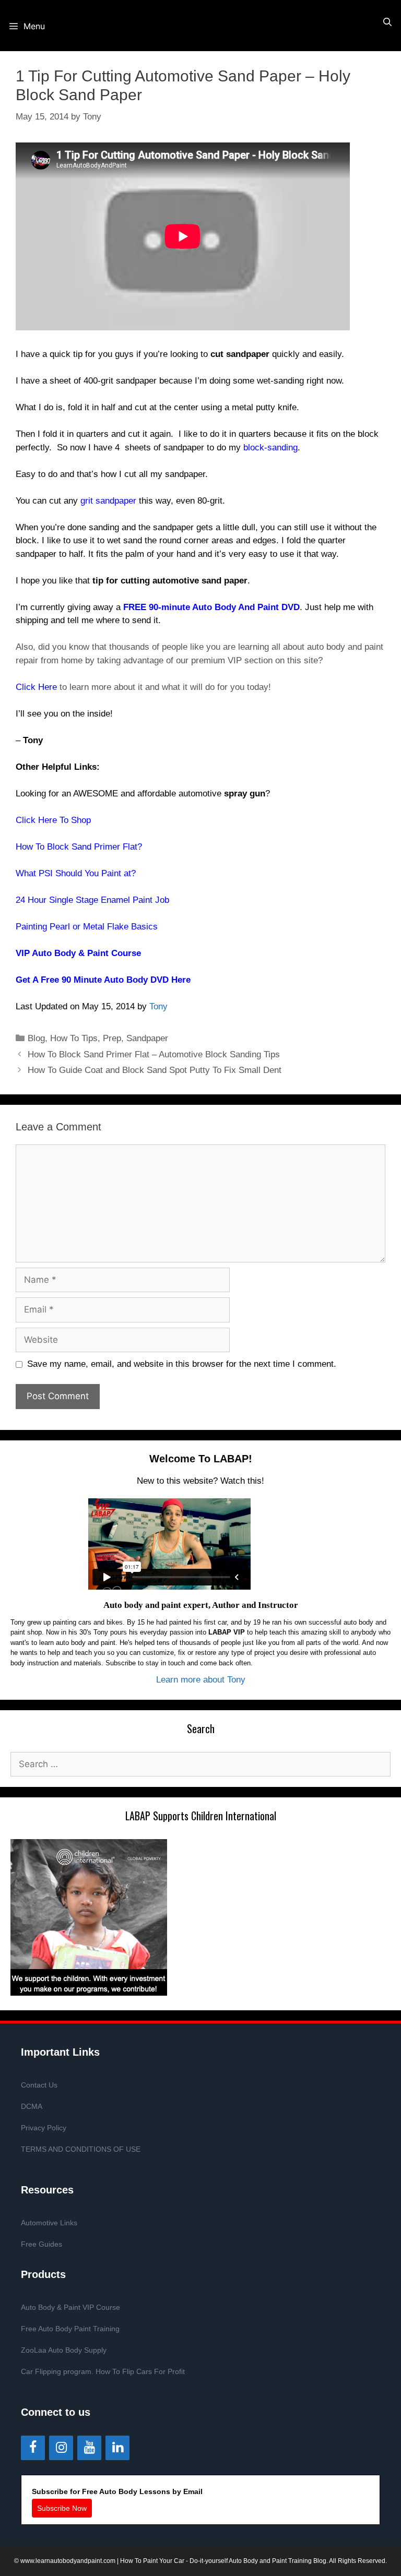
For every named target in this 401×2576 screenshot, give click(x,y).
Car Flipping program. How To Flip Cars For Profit (103, 2371)
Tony (158, 1006)
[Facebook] (33, 2448)
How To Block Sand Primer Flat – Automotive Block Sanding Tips (154, 1054)
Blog (36, 1038)
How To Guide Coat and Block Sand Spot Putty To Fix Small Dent (155, 1070)
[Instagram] (61, 2448)
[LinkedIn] (117, 2448)
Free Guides (42, 2244)
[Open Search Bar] (387, 22)
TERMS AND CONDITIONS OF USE (81, 2149)
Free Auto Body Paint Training (70, 2329)
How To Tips (74, 1038)
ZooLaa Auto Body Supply (64, 2350)
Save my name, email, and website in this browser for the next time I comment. (182, 1364)
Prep (112, 1038)
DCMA (32, 2106)
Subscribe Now (62, 2508)
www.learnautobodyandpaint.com (68, 2561)
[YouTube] (89, 2448)
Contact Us (39, 2085)
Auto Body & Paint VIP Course (70, 2307)
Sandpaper (147, 1038)
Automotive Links (49, 2223)
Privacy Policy (44, 2128)
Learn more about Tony (201, 1680)
